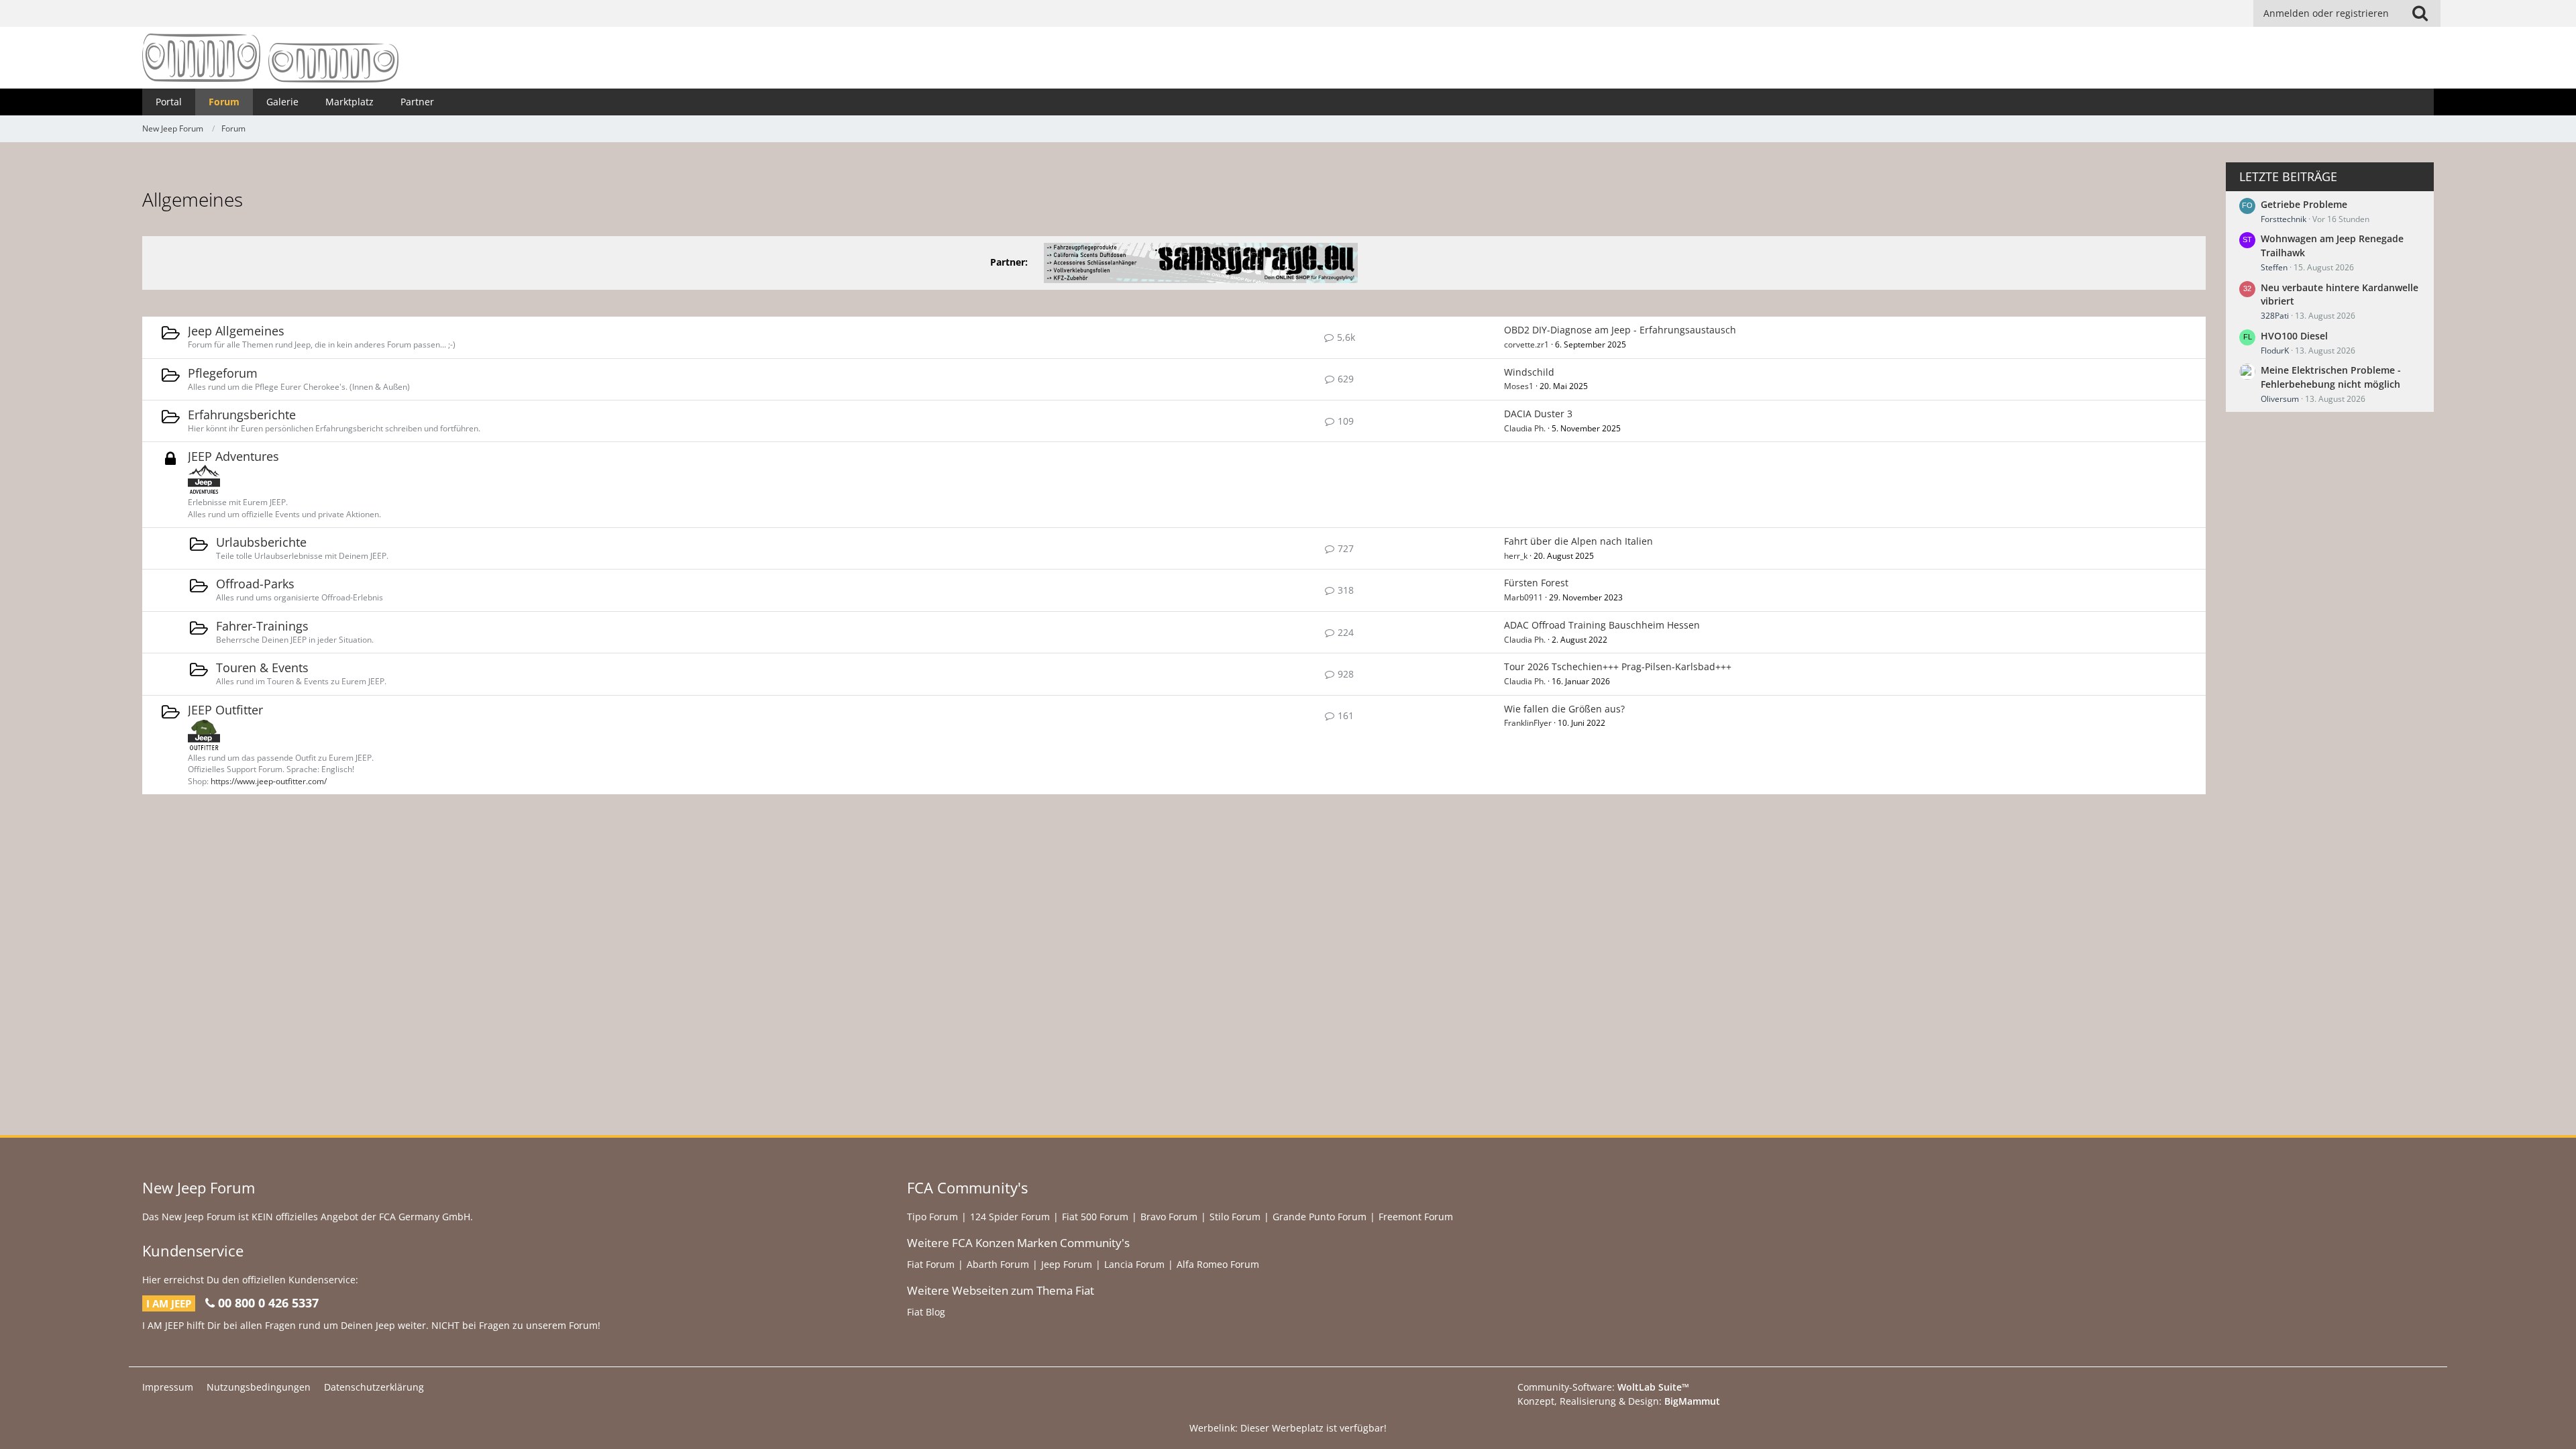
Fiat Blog (926, 1312)
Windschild (1529, 372)
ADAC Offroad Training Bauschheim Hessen (1602, 625)
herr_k (1516, 556)
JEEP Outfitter (225, 710)
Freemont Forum (1416, 1217)
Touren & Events (262, 667)
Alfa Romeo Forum (1218, 1264)
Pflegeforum (223, 373)
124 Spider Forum (1010, 1217)
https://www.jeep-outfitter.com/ (269, 781)
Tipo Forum (932, 1217)
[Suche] (2420, 13)
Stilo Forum (1235, 1217)
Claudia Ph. (1525, 428)
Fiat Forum (931, 1264)
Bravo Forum (1169, 1217)
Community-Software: (1603, 1387)
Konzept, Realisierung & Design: (1619, 1401)
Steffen (2274, 267)
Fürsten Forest (1536, 583)
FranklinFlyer (1528, 723)
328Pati (2275, 316)
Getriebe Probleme (2304, 204)
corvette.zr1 (1526, 344)
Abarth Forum (998, 1264)
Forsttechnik (2284, 219)
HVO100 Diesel (2294, 336)
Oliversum (2280, 399)
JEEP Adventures (233, 456)
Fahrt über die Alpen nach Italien (1578, 541)
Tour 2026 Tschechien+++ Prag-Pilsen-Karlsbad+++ (1618, 666)
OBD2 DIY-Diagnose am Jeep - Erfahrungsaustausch (1620, 330)
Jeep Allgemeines (236, 331)
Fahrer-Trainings (262, 626)
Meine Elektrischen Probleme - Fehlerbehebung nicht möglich (2331, 377)
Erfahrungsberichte (242, 415)
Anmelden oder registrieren (2326, 13)
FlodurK (2275, 351)
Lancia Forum (1134, 1264)
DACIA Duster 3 (1538, 414)
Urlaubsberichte (261, 542)
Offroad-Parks (255, 584)
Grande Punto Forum (1320, 1217)
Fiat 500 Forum (1095, 1217)
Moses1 (1519, 386)
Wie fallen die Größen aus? (1564, 709)
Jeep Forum (1067, 1264)
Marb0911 (1523, 597)
